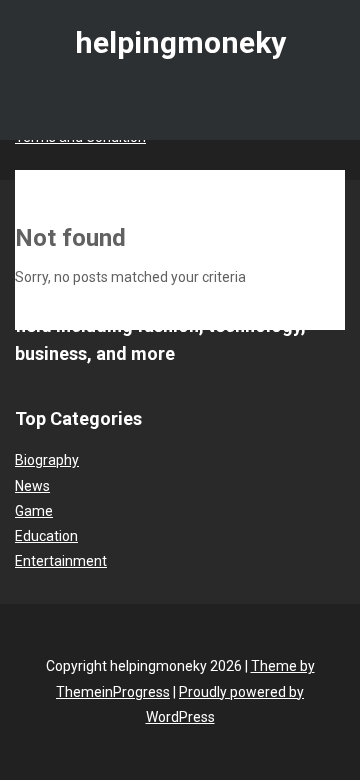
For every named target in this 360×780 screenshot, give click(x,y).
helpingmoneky (180, 42)
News (32, 486)
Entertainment (61, 561)
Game (34, 511)
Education (46, 536)
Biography (47, 460)
